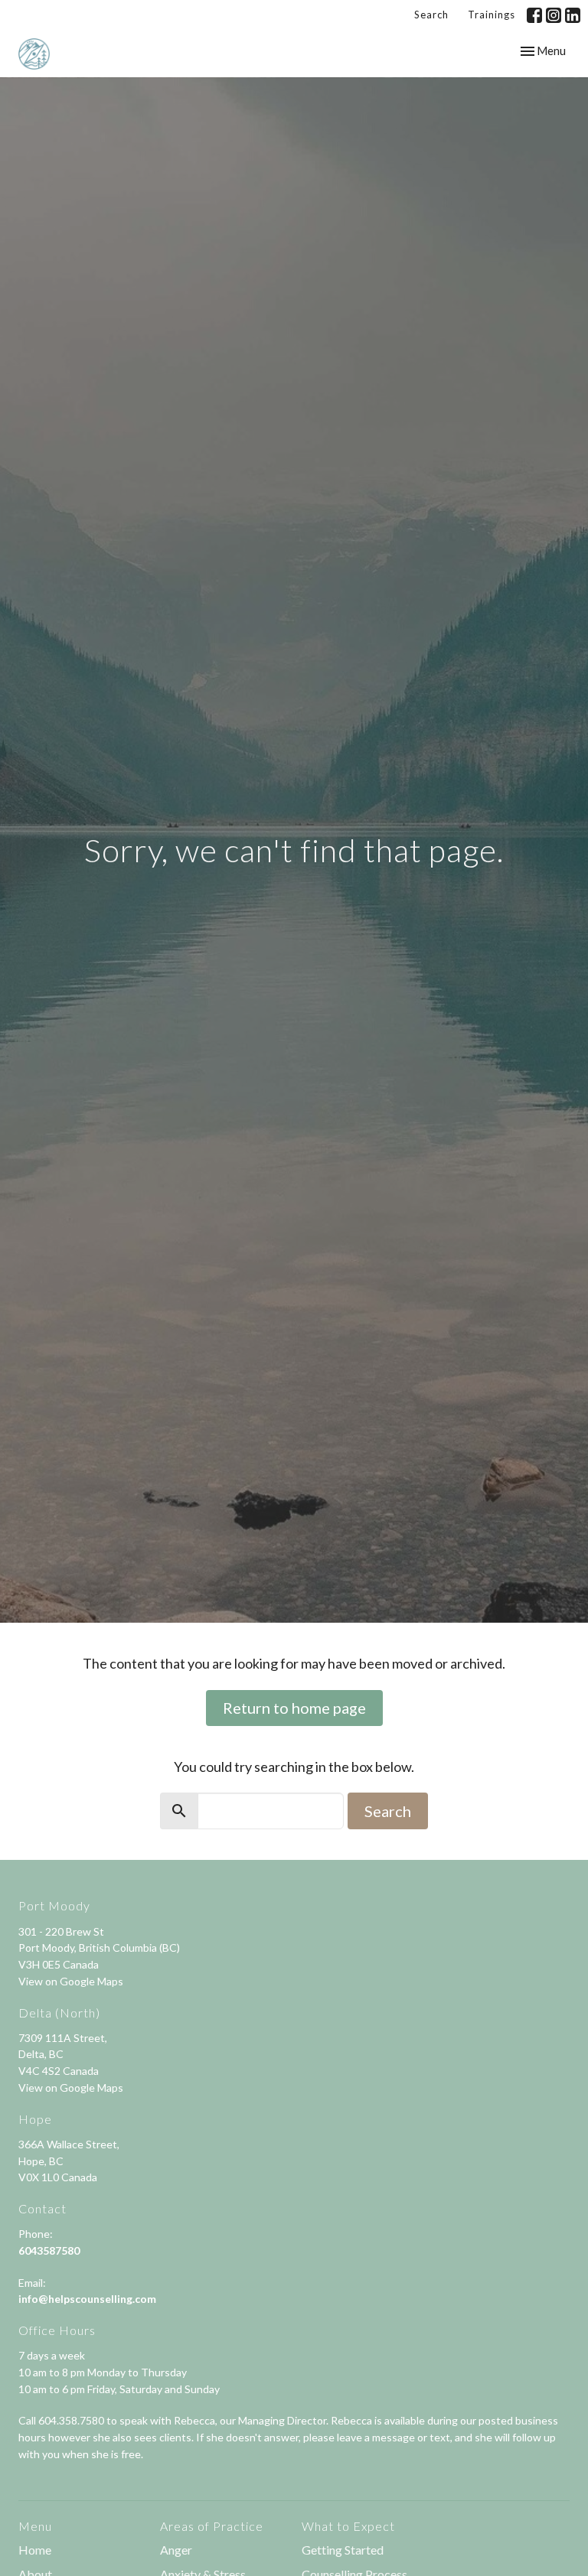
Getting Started (343, 2550)
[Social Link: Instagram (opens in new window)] (554, 15)
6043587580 (49, 2250)
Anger (176, 2550)
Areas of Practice (212, 2526)
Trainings (492, 15)
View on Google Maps (71, 1981)
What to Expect (348, 2526)
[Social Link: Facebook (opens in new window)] (534, 15)
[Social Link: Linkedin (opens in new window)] (573, 15)
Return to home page (294, 1708)
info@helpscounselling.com (87, 2299)
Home (35, 2550)
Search (431, 15)
